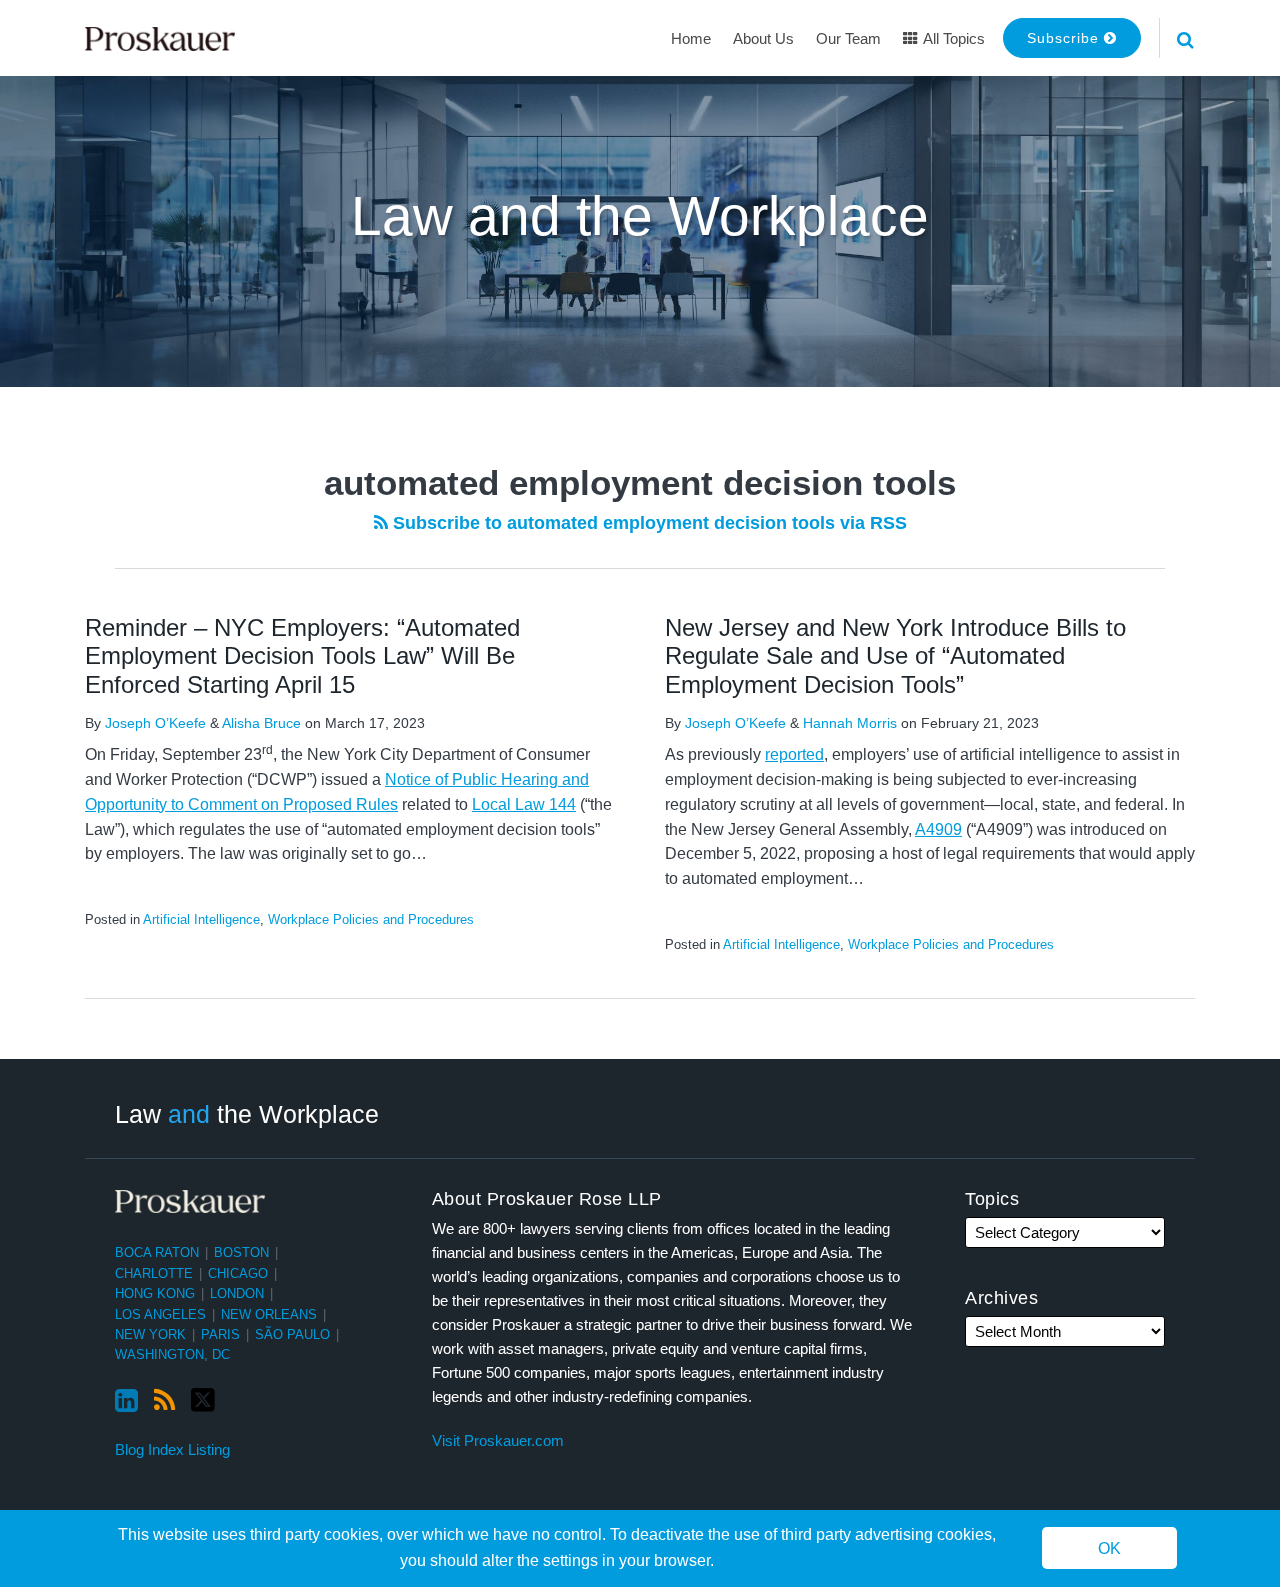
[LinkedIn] (126, 1401)
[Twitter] (203, 1400)
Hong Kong (155, 1293)
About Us (763, 38)
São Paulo (292, 1334)
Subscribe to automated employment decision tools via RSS (647, 523)
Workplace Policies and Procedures (371, 919)
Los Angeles (160, 1314)
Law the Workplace (247, 1113)
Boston (241, 1252)
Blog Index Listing (172, 1449)
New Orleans (269, 1314)
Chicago (238, 1273)
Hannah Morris (850, 723)
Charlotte (154, 1273)
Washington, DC (172, 1354)
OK (1109, 1548)
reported (794, 754)
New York (150, 1334)
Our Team (848, 38)
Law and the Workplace (640, 216)
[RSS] (164, 1401)
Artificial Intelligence (201, 919)
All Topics (952, 38)
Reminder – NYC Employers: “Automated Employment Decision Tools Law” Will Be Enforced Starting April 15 (302, 656)
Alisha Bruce (261, 723)
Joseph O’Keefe (155, 723)
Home (691, 38)
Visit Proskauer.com (498, 1440)
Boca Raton (157, 1252)
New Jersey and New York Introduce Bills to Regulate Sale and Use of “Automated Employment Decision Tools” (895, 656)
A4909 (938, 829)
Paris (220, 1334)
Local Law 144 (524, 804)
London (237, 1293)
